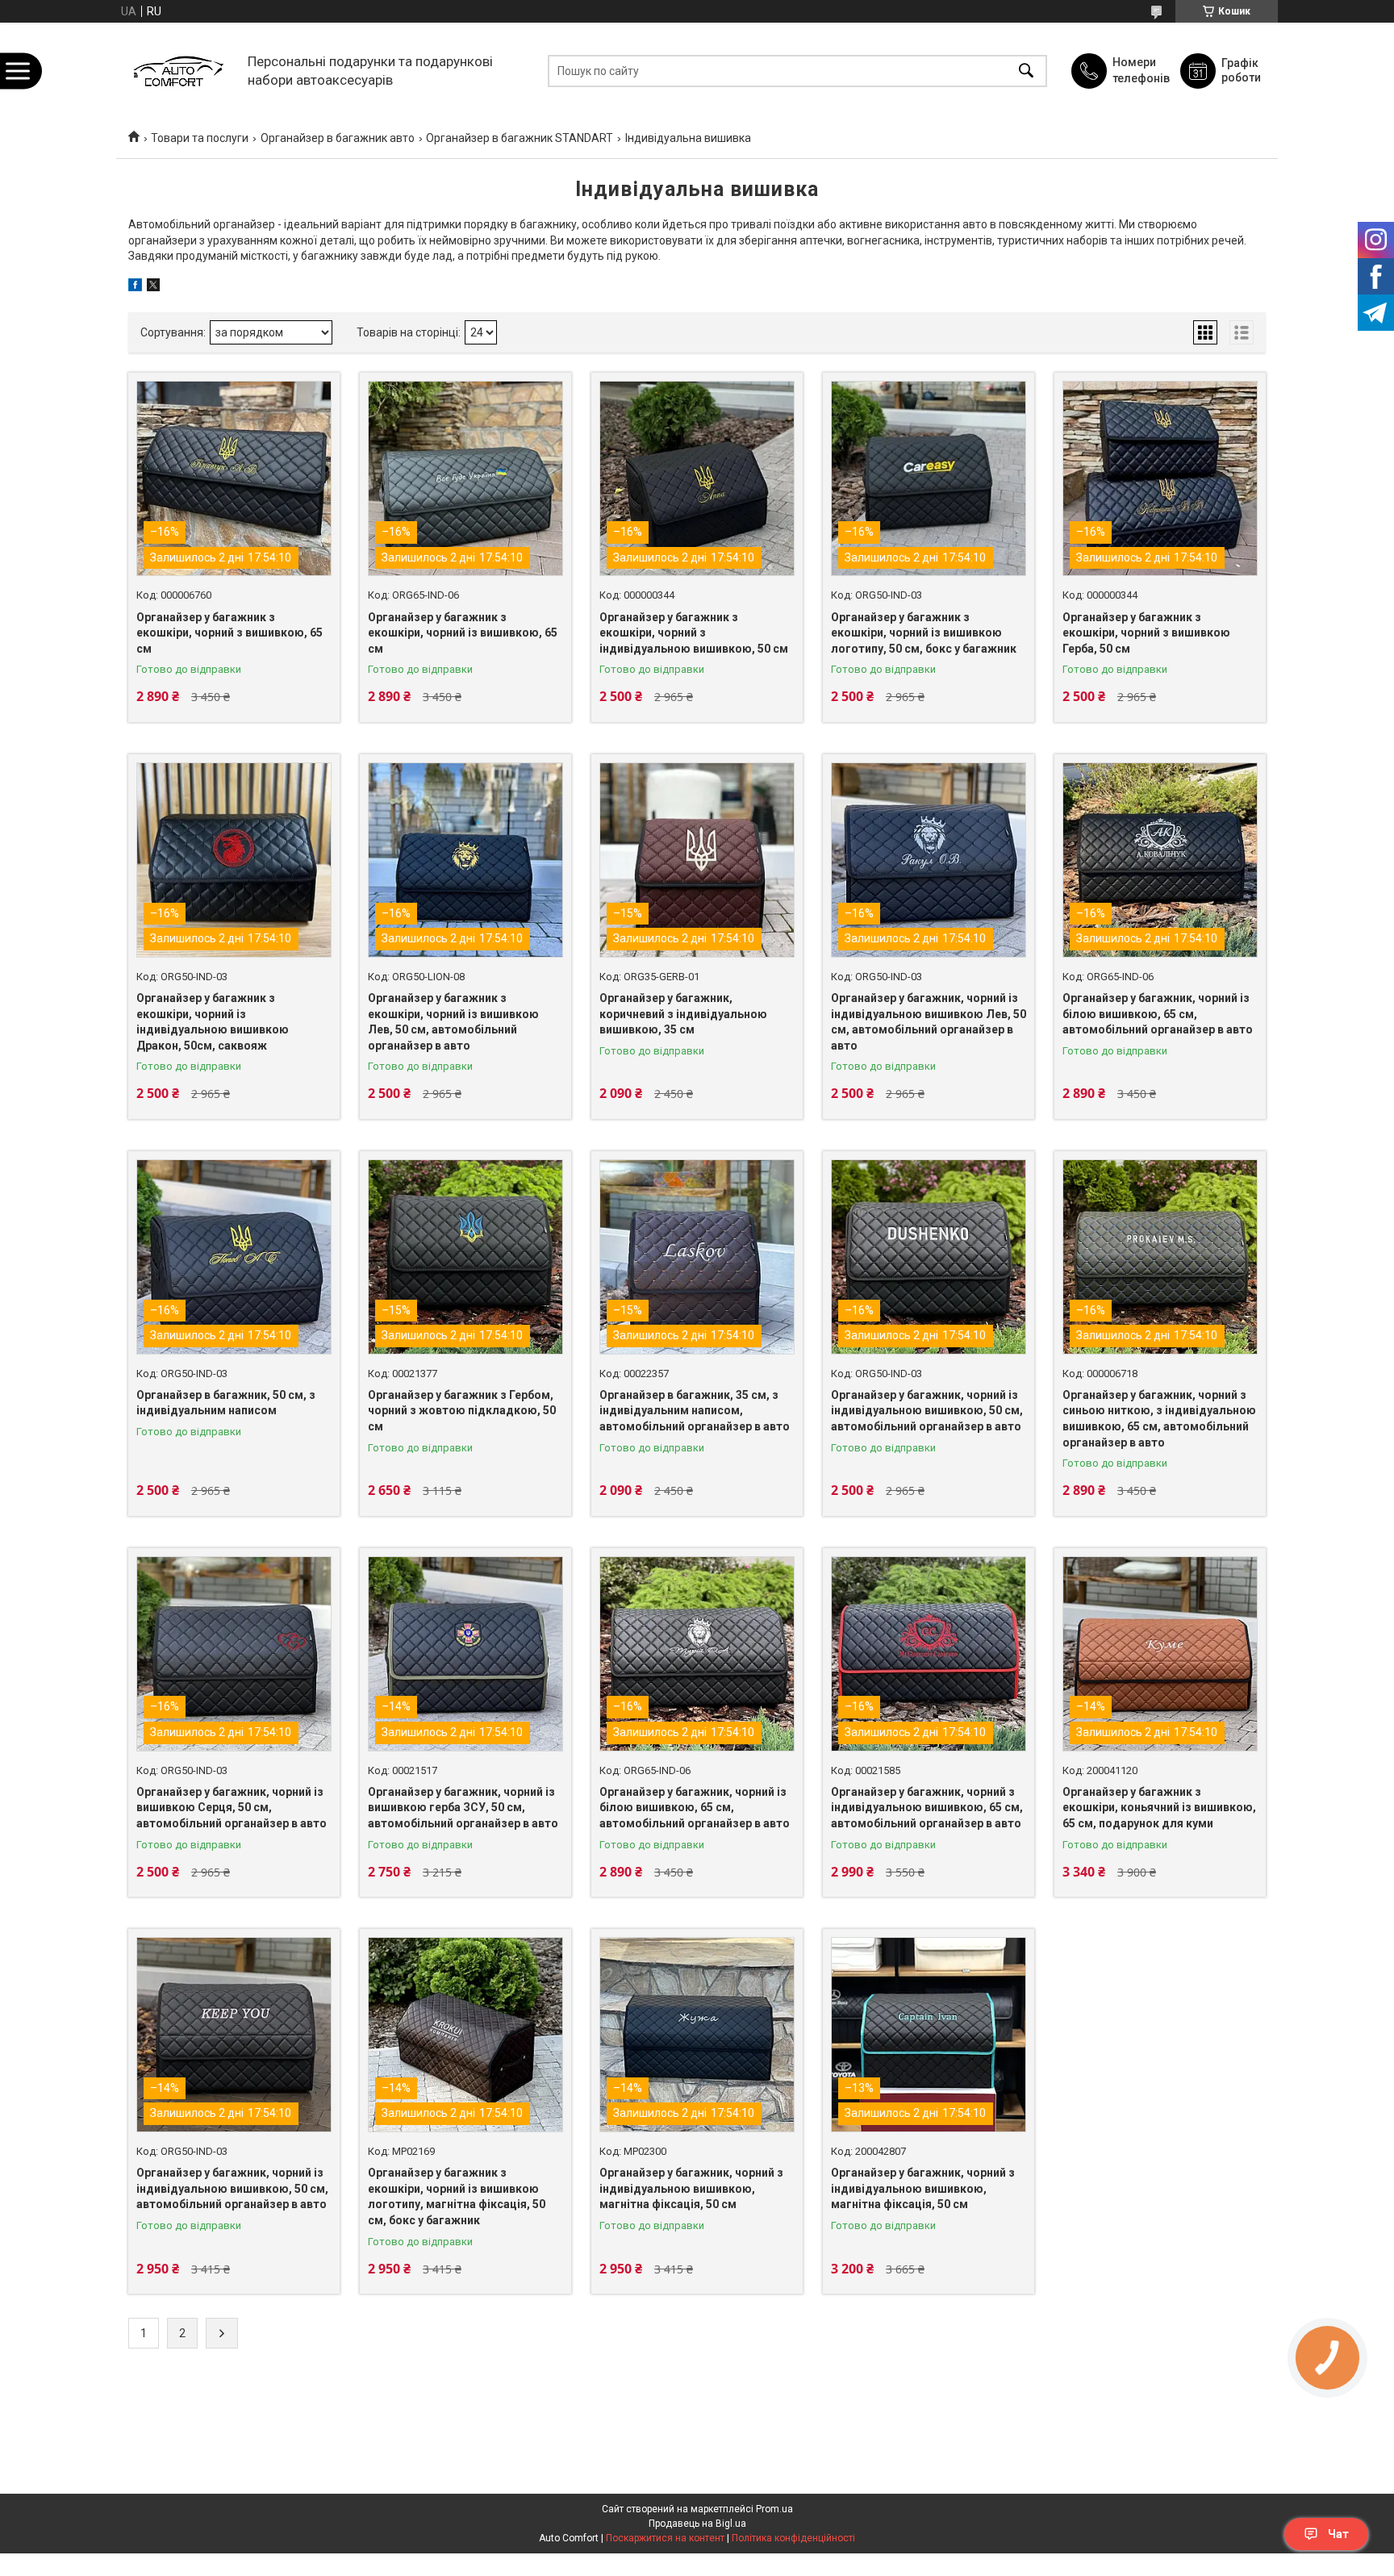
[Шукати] (1026, 71)
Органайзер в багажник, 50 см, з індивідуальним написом (226, 1403)
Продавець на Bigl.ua (697, 2524)
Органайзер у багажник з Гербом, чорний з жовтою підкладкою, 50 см (462, 1411)
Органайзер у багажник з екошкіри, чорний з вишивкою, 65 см (230, 633)
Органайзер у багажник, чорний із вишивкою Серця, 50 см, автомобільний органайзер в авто (232, 1808)
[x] (153, 287)
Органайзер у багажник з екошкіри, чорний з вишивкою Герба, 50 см (1146, 633)
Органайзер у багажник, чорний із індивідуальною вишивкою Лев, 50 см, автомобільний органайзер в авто (929, 1022)
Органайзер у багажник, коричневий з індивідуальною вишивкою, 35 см (683, 1014)
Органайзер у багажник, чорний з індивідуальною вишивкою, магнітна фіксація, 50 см (691, 2188)
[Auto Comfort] (178, 71)
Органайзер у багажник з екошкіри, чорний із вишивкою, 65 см (463, 633)
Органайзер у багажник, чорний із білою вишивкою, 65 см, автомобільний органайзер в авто (1158, 1014)
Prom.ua (774, 2509)
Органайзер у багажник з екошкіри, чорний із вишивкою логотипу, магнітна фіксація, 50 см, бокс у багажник (457, 2196)
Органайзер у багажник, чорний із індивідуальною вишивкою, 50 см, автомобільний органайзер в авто (927, 1411)
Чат (1338, 2534)
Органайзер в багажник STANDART (520, 138)
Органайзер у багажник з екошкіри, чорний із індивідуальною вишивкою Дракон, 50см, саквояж (213, 1022)
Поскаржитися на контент (665, 2538)
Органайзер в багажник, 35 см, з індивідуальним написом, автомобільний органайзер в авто (695, 1411)
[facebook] (135, 287)
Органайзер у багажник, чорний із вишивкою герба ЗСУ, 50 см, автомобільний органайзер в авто (463, 1808)
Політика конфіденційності (793, 2538)
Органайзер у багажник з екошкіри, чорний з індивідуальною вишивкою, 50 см (694, 633)
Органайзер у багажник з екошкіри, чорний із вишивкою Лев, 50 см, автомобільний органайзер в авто (453, 1022)
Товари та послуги (200, 138)
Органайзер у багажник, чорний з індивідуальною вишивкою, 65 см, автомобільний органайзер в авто (927, 1808)
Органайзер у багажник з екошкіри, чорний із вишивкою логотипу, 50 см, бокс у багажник (924, 633)
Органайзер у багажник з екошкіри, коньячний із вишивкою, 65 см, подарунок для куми (1159, 1808)
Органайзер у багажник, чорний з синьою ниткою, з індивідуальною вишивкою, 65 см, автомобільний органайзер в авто (1159, 1419)
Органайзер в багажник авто (338, 138)
